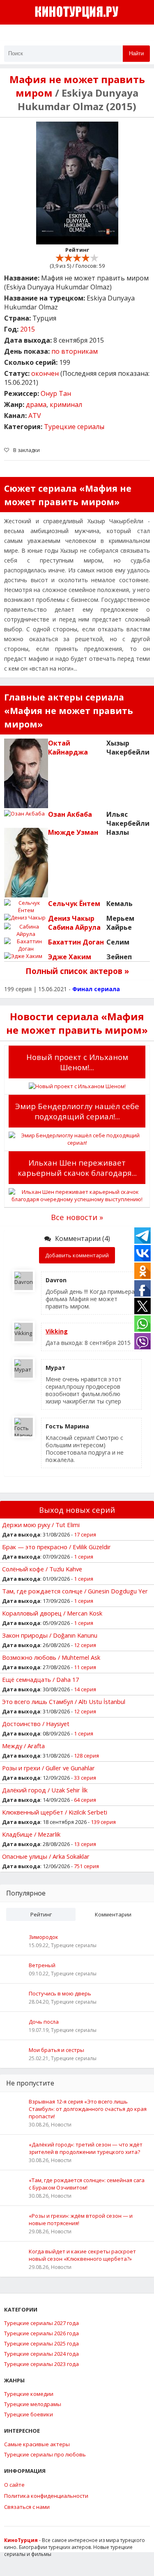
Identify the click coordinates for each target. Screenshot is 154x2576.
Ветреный (42, 1965)
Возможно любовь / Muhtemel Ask (51, 1657)
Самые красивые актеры (37, 2444)
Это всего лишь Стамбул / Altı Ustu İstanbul (64, 1702)
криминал (66, 404)
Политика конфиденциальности (46, 2496)
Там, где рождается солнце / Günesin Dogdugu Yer (75, 1591)
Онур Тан (56, 393)
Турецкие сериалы (74, 427)
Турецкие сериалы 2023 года (41, 2364)
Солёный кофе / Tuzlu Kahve (42, 1569)
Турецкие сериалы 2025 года (41, 2343)
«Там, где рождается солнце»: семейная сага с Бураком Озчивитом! (87, 2184)
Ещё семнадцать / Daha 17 (40, 1679)
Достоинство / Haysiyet (36, 1724)
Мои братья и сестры (56, 2050)
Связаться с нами (27, 2507)
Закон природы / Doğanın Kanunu (50, 1635)
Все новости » (77, 1217)
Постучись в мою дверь (60, 1993)
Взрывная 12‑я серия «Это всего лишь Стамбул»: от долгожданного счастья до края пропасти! (88, 2109)
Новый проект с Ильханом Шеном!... (77, 1062)
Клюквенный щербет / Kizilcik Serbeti (55, 1812)
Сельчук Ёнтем (74, 904)
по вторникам (75, 351)
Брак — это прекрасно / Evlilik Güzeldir (56, 1547)
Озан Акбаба (70, 814)
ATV (35, 416)
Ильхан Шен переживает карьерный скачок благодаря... (77, 1168)
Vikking (57, 1331)
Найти (136, 53)
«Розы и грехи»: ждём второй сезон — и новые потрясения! (81, 2219)
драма (36, 404)
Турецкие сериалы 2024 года (41, 2354)
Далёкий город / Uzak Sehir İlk (45, 1790)
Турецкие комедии (29, 2394)
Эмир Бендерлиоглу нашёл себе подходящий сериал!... (77, 1111)
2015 (28, 329)
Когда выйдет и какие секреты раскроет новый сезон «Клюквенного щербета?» (82, 2255)
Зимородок (44, 1937)
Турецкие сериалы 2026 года (41, 2333)
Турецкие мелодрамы (33, 2404)
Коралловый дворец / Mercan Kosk (52, 1613)
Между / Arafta (23, 1746)
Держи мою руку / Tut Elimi (41, 1525)
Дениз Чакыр (71, 918)
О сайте (14, 2485)
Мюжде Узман (73, 832)
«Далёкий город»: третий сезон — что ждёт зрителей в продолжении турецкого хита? (86, 2148)
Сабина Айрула (74, 927)
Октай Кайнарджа (68, 748)
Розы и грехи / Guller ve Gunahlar (48, 1768)
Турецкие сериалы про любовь (45, 2454)
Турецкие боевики (29, 2414)
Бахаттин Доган (76, 942)
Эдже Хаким (70, 957)
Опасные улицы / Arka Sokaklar (46, 1856)
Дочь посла (44, 2022)
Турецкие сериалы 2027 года (41, 2323)
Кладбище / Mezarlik (31, 1834)
